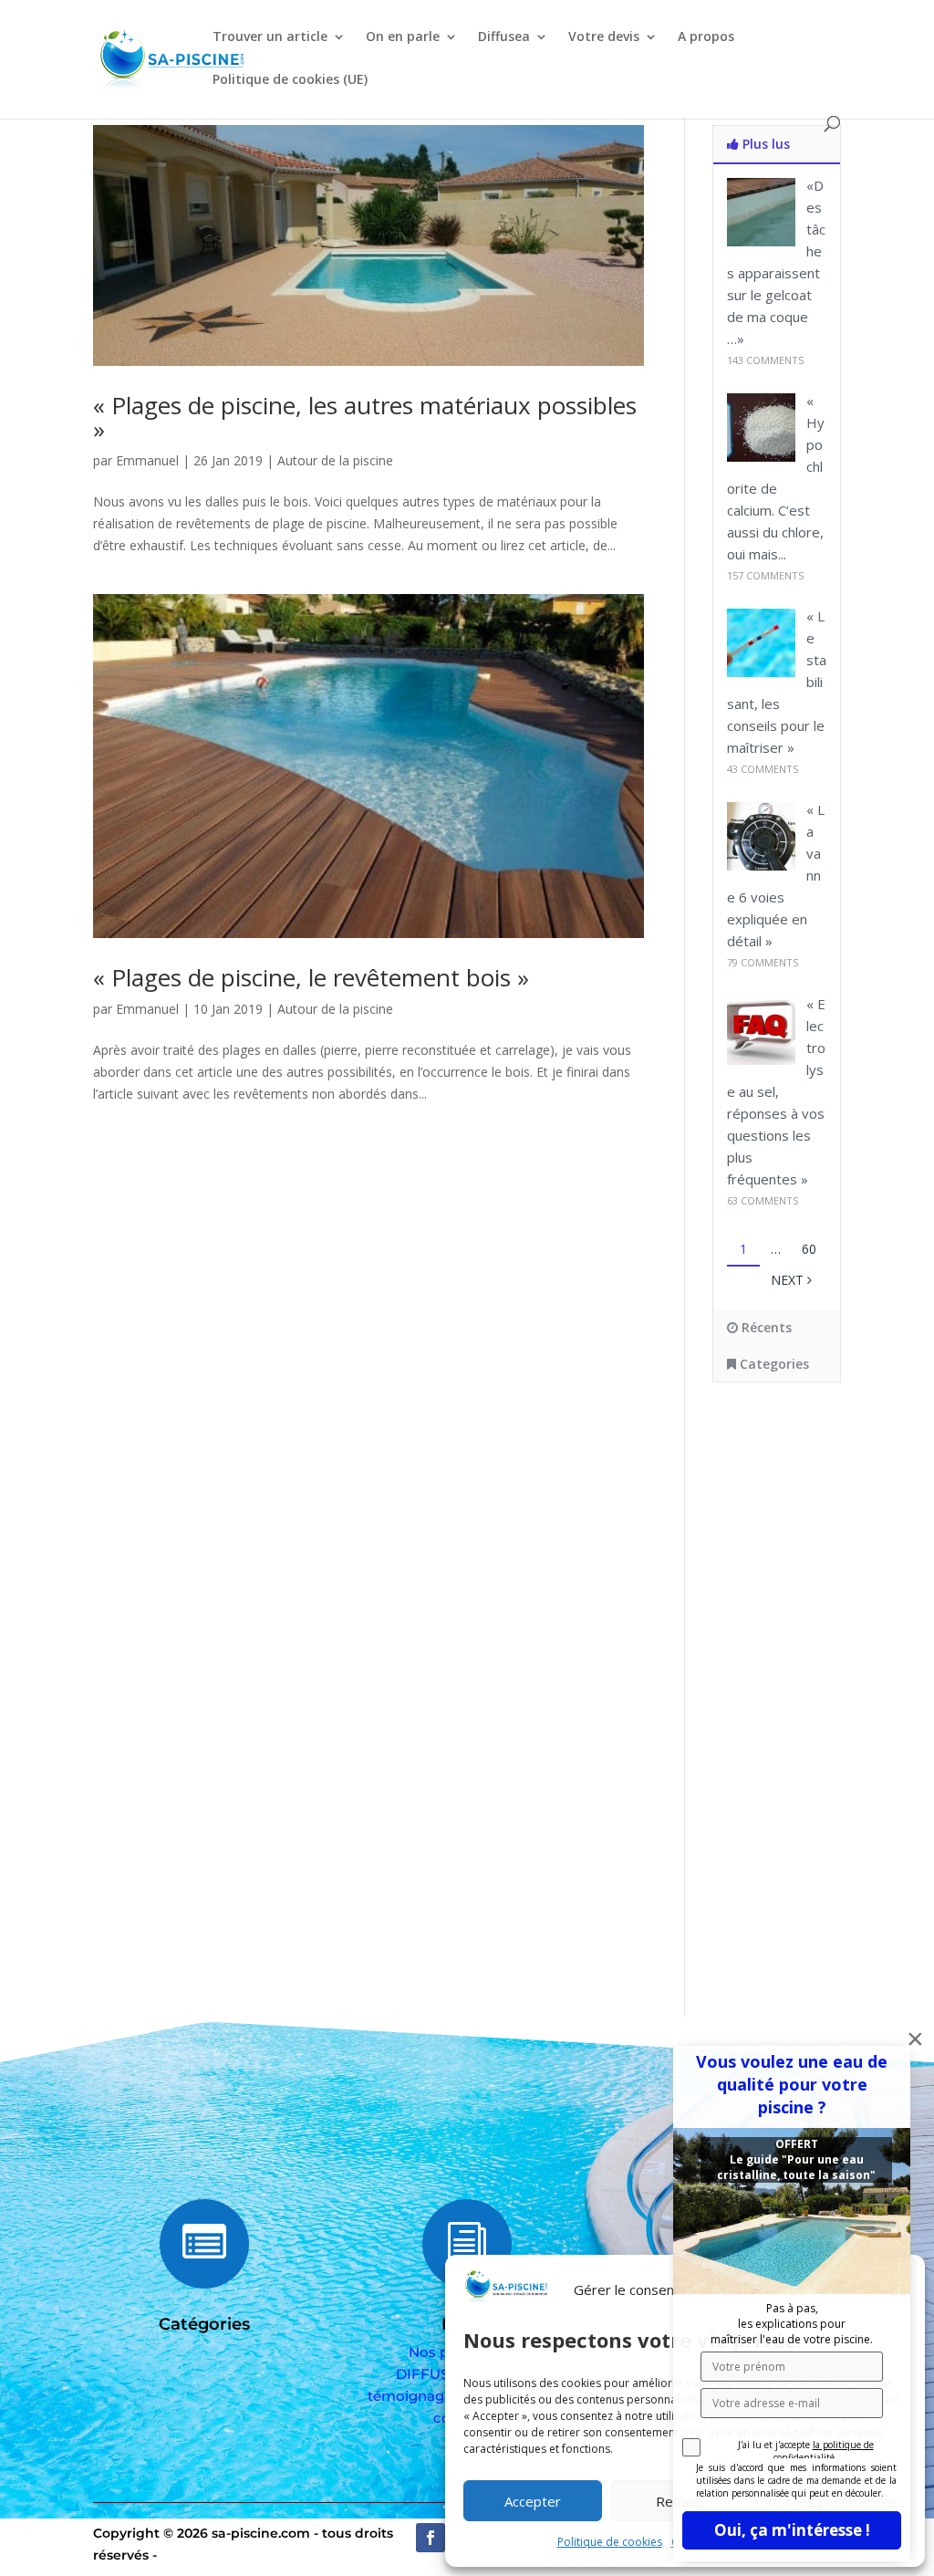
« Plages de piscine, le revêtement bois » (311, 977)
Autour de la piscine (335, 460)
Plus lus (764, 144)
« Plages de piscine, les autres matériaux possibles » (365, 417)
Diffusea (504, 37)
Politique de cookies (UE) (290, 80)
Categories (773, 1364)
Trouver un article (270, 37)
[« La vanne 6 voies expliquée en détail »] (761, 866)
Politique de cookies (610, 2542)
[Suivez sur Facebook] (431, 2538)
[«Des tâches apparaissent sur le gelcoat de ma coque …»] (761, 241)
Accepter (533, 2501)
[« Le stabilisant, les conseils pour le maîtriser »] (761, 672)
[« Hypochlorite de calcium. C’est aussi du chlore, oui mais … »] (761, 457)
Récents (765, 1327)
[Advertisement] (823, 1684)
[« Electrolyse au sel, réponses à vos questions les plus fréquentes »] (761, 1060)
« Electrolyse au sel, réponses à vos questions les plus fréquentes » (776, 1091)
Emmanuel (147, 460)
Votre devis (604, 37)
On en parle (403, 37)
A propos (706, 37)
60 (809, 1249)
